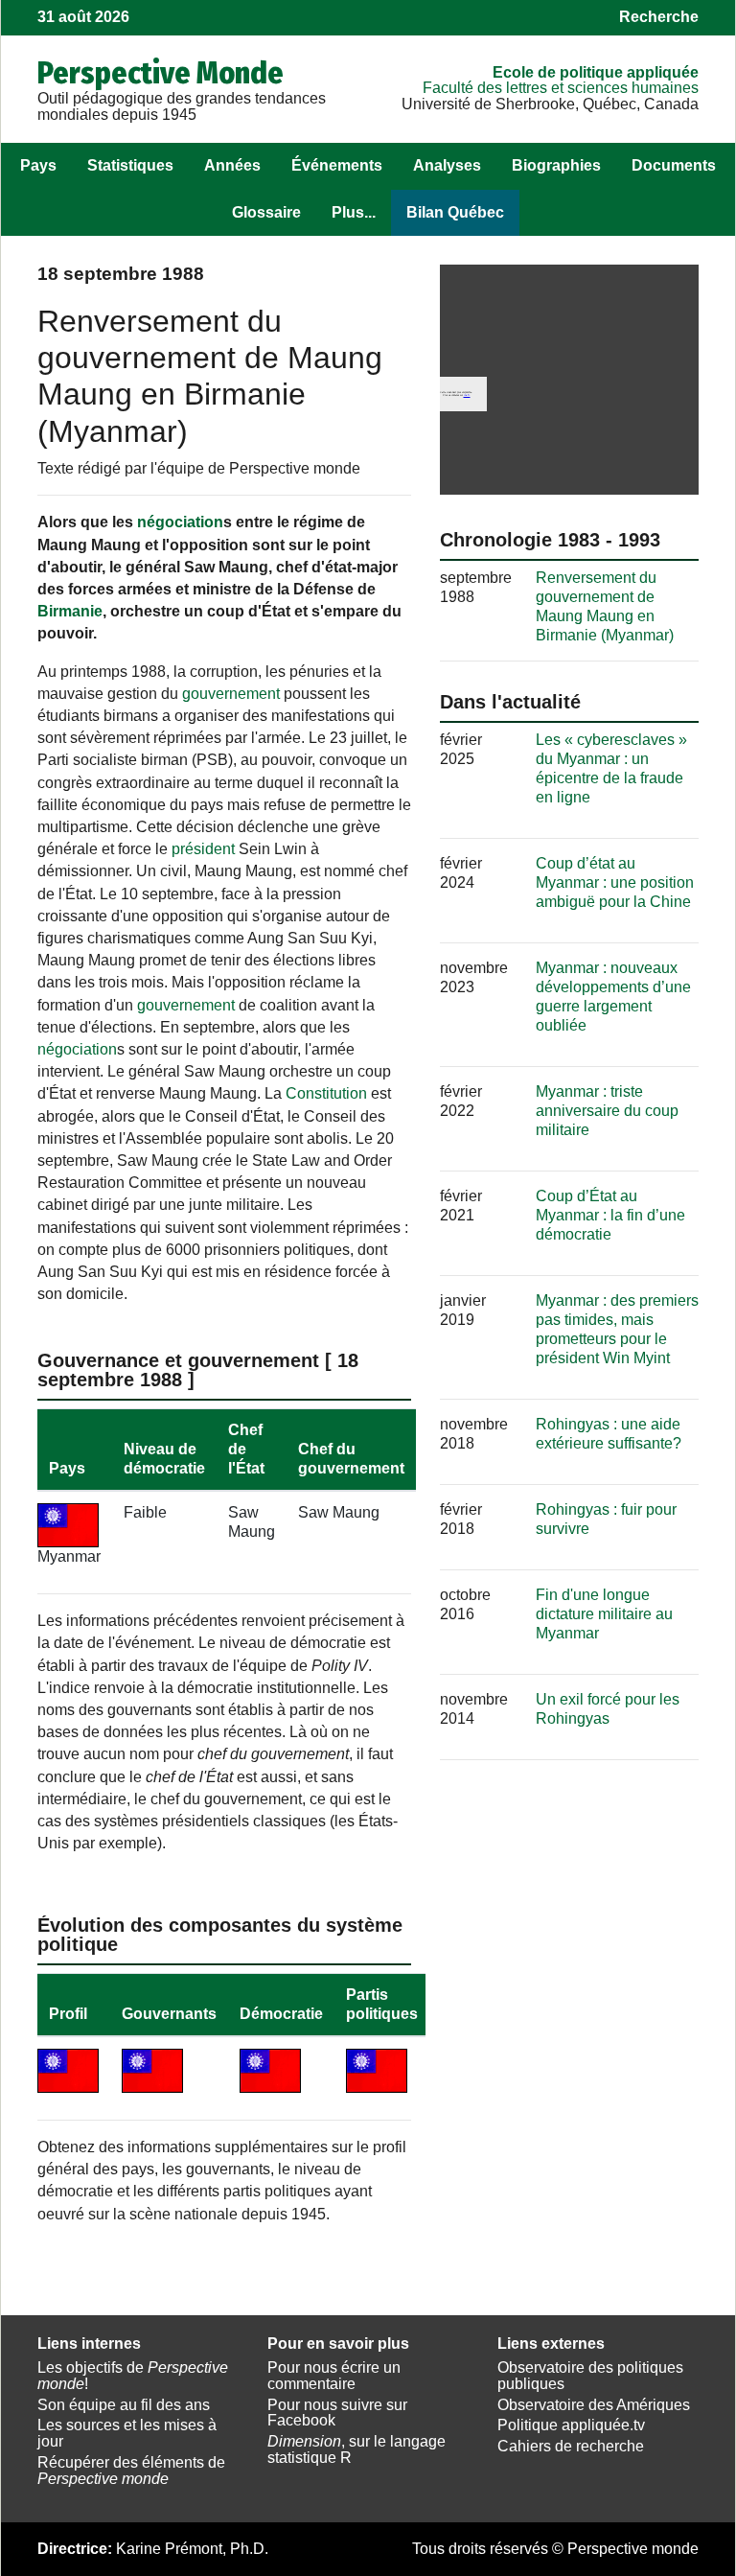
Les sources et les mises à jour (127, 2433)
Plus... (354, 212)
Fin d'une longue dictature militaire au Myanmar (604, 1614)
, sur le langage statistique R (356, 2449)
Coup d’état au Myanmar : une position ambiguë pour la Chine (615, 882)
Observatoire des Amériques (594, 2405)
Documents (674, 165)
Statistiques (130, 165)
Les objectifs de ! (133, 2376)
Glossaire (266, 212)
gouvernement (231, 694)
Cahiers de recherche (571, 2446)
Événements (337, 165)
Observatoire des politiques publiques (590, 2376)
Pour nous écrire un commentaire (334, 2376)
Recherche (659, 17)
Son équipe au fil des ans (124, 2405)
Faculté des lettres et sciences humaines (561, 88)
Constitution (326, 1093)
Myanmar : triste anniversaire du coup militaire (607, 1111)
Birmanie (70, 611)
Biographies (556, 165)
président (203, 849)
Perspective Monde (161, 73)
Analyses (447, 165)
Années (232, 165)
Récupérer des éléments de (131, 2471)
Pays (38, 165)
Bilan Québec (455, 212)
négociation (180, 522)
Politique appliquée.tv (571, 2425)
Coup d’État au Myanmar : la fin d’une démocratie (610, 1215)
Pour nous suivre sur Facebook (337, 2413)
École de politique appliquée (596, 72)
